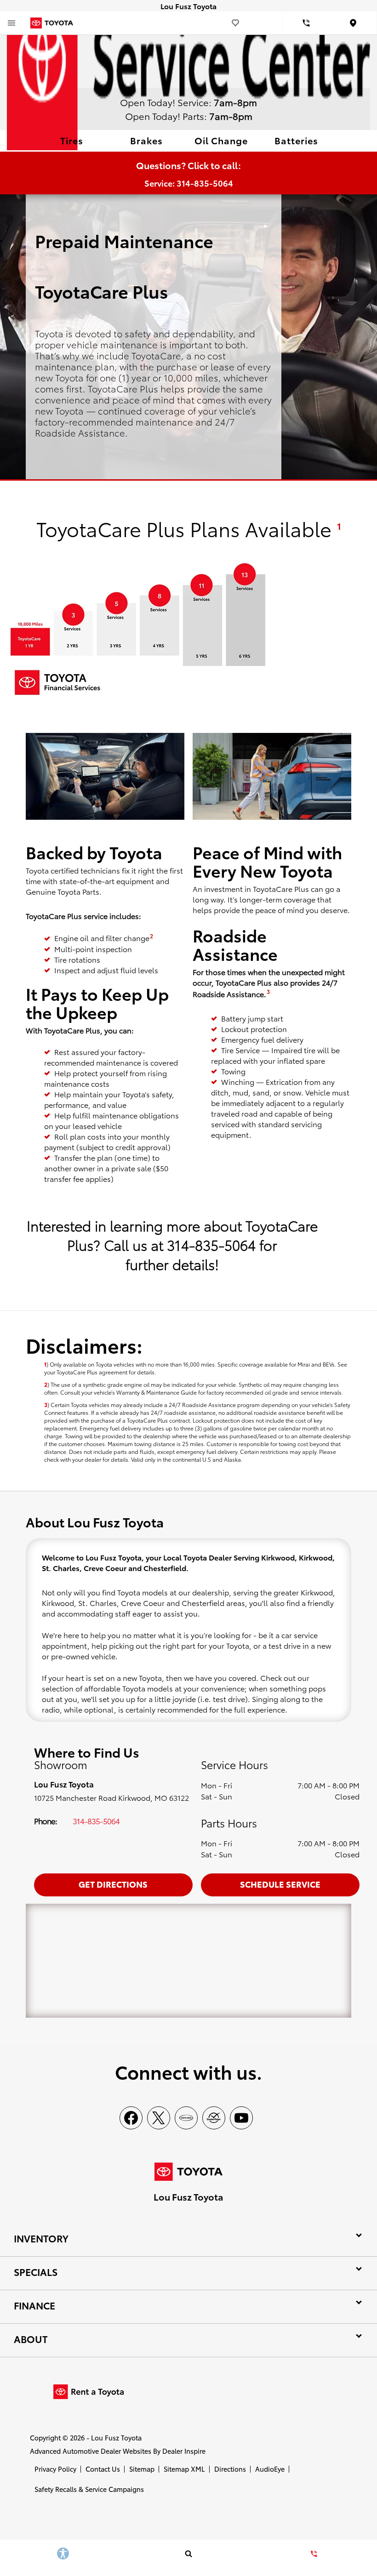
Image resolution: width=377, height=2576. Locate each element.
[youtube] (241, 2118)
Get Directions (113, 1884)
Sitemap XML (184, 2469)
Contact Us (103, 2469)
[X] (159, 2118)
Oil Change (221, 140)
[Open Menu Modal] (11, 23)
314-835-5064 (96, 1821)
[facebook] (131, 2118)
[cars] (186, 2118)
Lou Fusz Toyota (116, 2437)
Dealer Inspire (184, 2451)
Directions (230, 2469)
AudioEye (270, 2469)
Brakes (146, 140)
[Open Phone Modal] (306, 23)
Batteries (296, 140)
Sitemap (142, 2469)
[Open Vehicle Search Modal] (188, 2553)
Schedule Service (280, 1884)
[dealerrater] (214, 2118)
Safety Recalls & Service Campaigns (89, 2489)
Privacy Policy (55, 2469)
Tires (72, 140)
